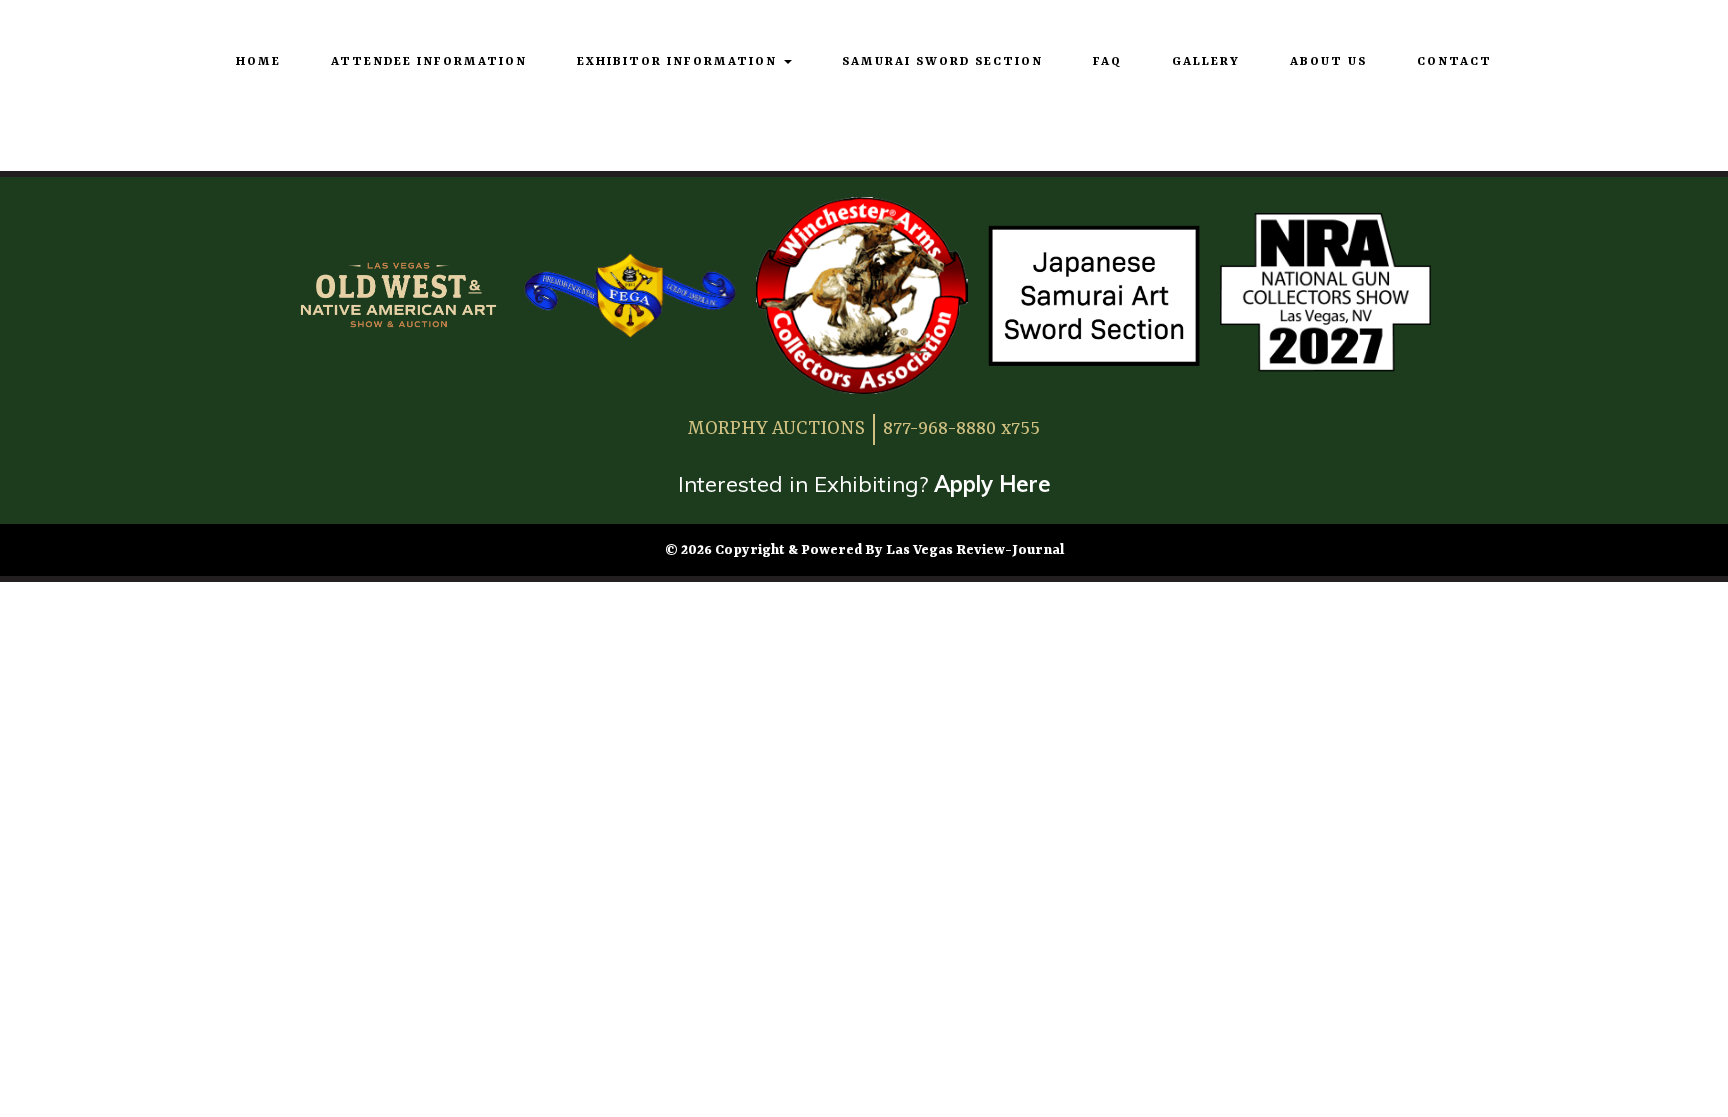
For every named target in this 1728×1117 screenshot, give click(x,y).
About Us (1328, 62)
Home (258, 62)
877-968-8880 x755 (961, 429)
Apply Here (992, 484)
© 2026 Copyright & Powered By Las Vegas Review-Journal (864, 550)
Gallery (1206, 62)
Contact (1454, 62)
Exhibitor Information (679, 62)
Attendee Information (429, 62)
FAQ (1107, 62)
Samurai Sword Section (942, 62)
